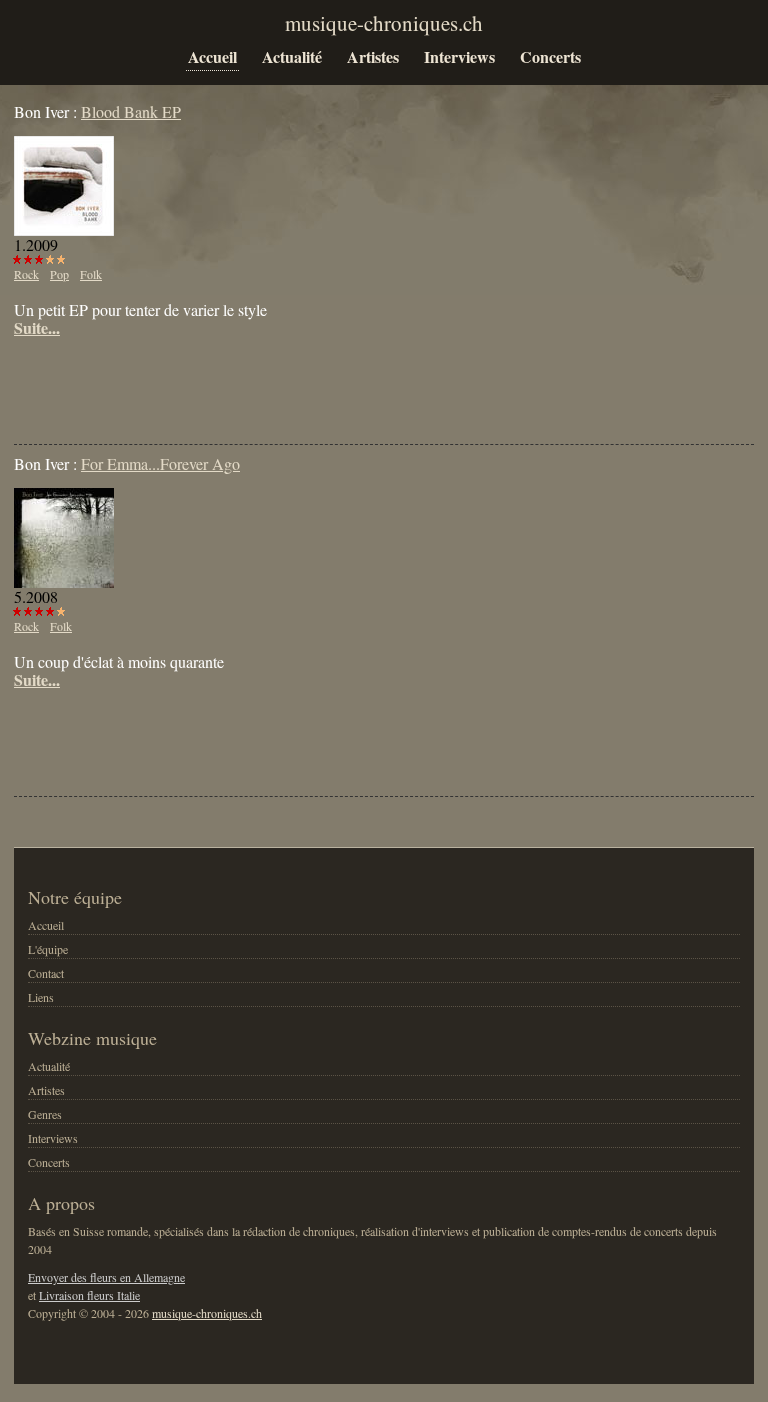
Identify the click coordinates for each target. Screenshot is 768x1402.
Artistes (373, 56)
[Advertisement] (248, 377)
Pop (59, 274)
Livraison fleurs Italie (89, 1295)
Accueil (212, 56)
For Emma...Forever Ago (160, 463)
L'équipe (48, 949)
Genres (45, 1114)
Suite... (37, 328)
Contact (46, 973)
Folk (91, 274)
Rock (26, 274)
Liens (41, 997)
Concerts (550, 56)
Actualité (292, 56)
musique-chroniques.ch (207, 1313)
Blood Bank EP (131, 111)
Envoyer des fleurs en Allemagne (106, 1277)
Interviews (459, 56)
